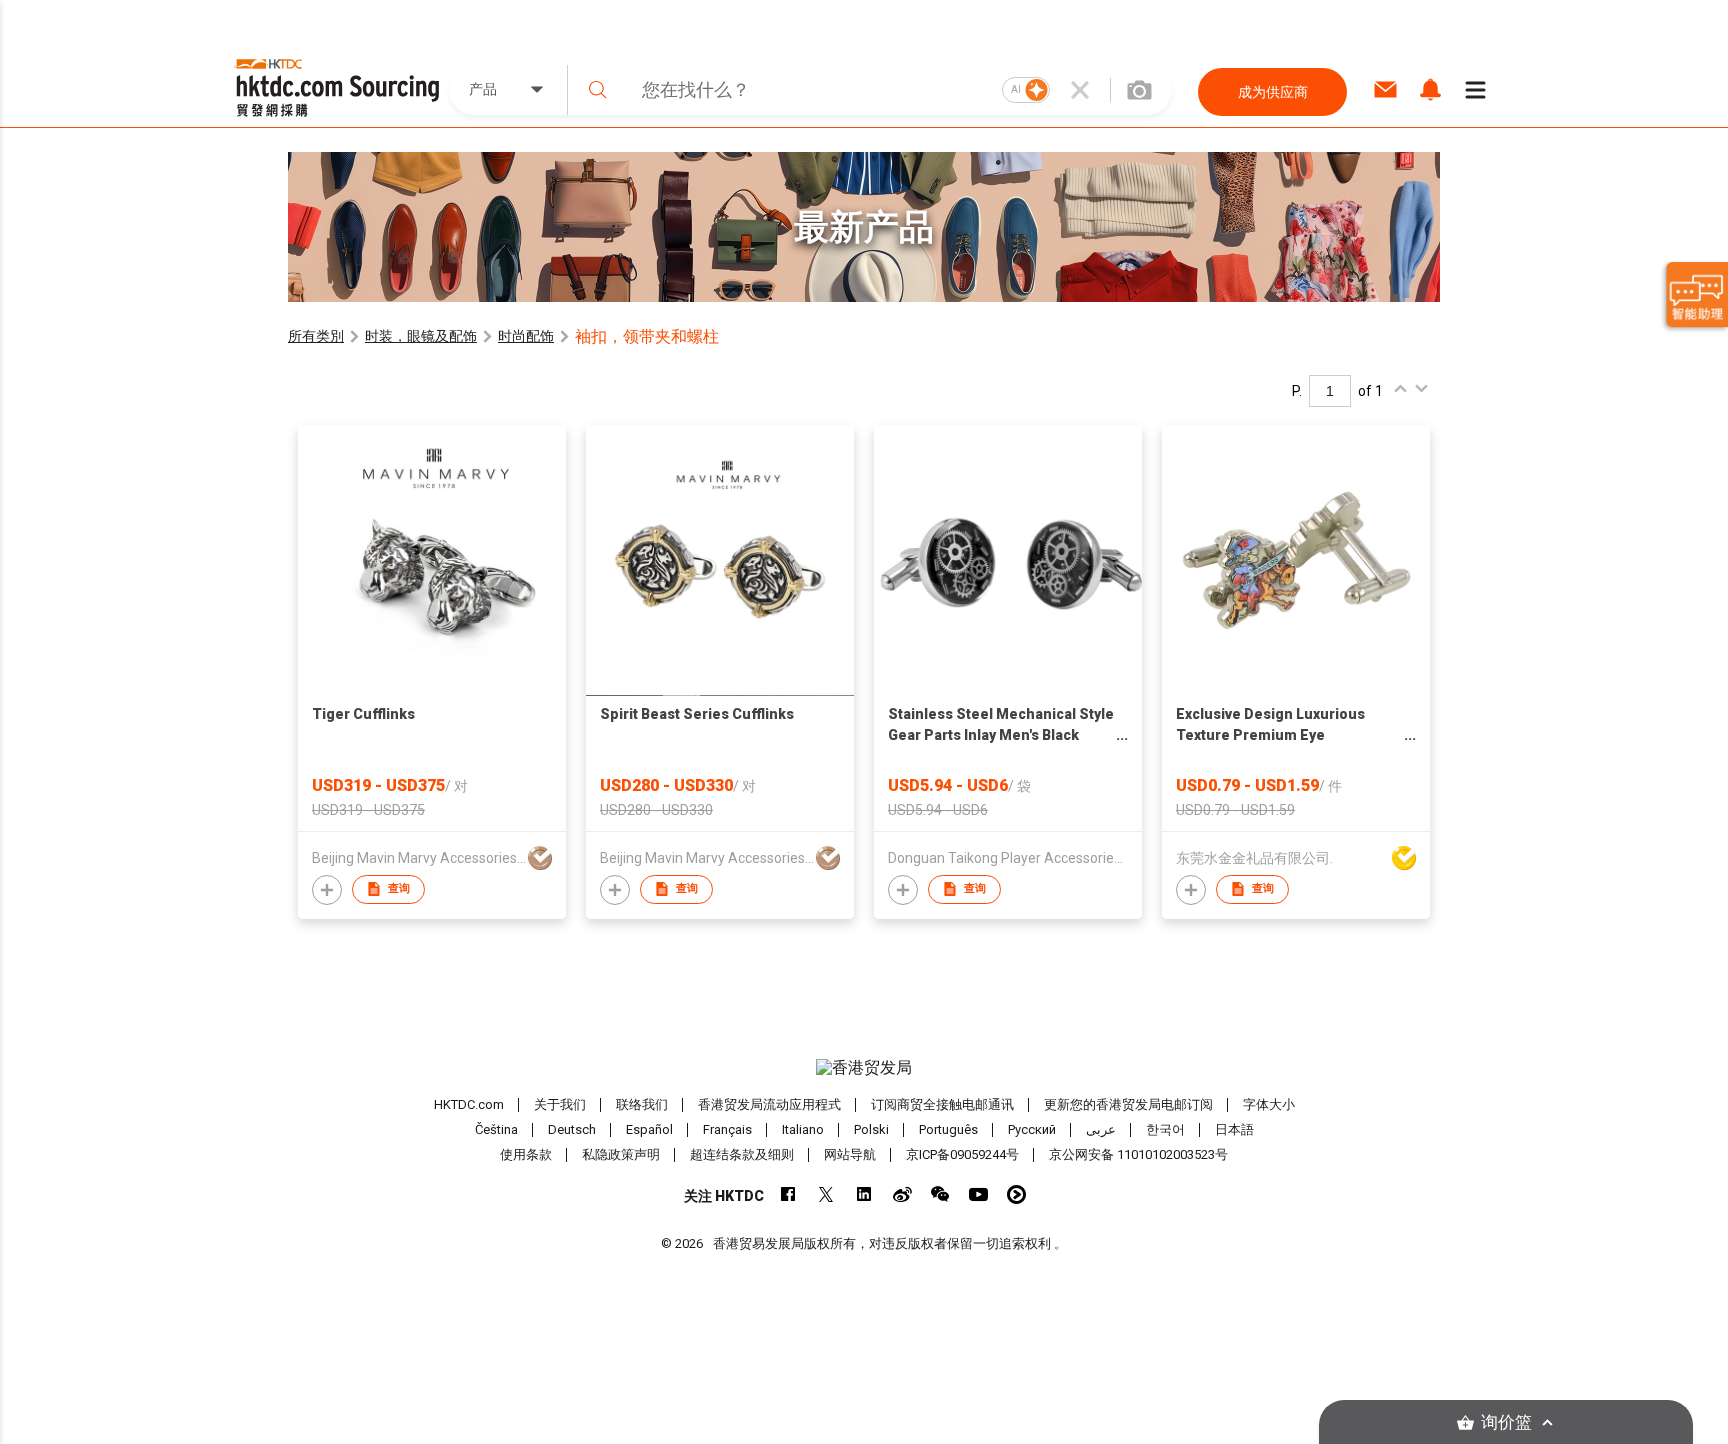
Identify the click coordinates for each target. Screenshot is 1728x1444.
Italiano (803, 1129)
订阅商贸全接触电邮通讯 (942, 1104)
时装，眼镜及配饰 (421, 336)
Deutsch (572, 1129)
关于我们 (560, 1104)
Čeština (496, 1129)
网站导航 (850, 1154)
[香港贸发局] (864, 1068)
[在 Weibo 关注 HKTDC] (902, 1194)
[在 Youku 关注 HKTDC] (1016, 1194)
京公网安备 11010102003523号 (1138, 1154)
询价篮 (1506, 1422)
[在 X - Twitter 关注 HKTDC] (826, 1194)
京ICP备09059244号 (962, 1154)
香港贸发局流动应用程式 (769, 1104)
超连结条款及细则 (742, 1154)
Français (727, 1129)
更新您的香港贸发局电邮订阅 (1128, 1104)
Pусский (1032, 1129)
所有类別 (316, 336)
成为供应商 (1273, 92)
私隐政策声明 (621, 1154)
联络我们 (642, 1104)
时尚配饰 (526, 336)
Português (948, 1129)
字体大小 (1269, 1104)
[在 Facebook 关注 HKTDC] (788, 1194)
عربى (1101, 1129)
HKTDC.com (469, 1104)
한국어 (1165, 1129)
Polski (871, 1129)
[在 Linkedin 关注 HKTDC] (864, 1194)
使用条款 (526, 1154)
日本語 (1234, 1129)
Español (649, 1129)
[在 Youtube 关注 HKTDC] (978, 1194)
